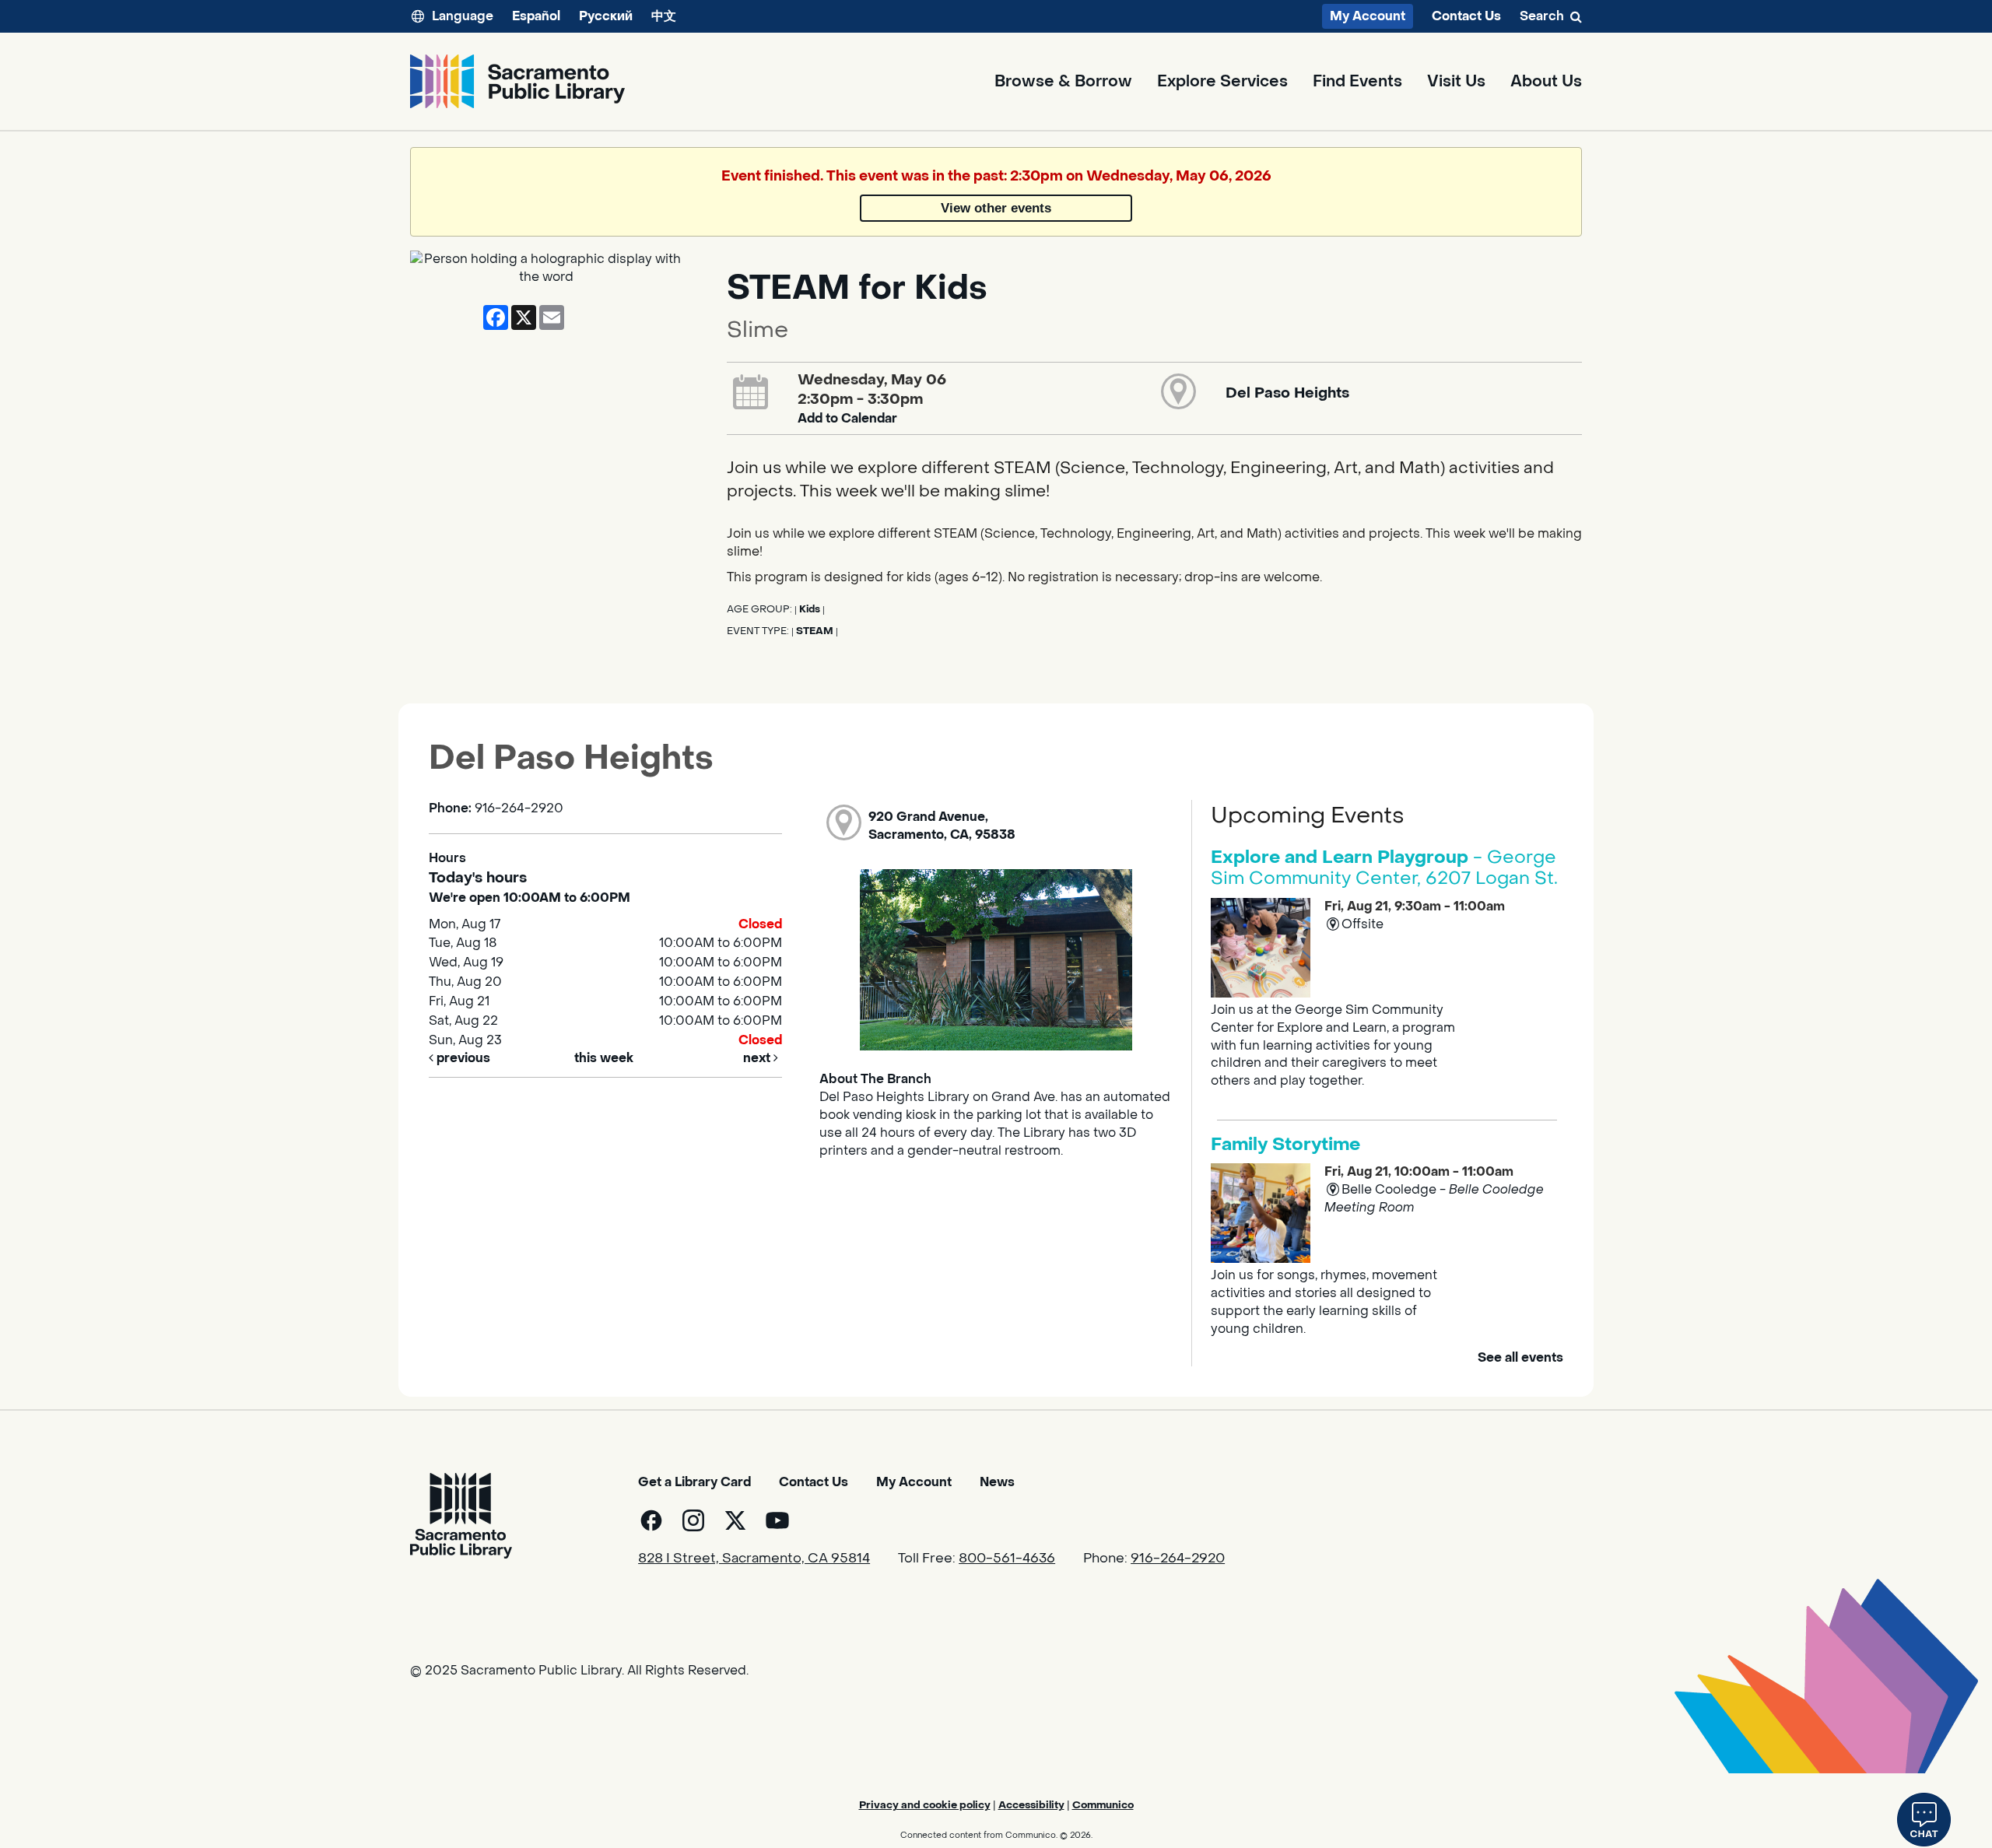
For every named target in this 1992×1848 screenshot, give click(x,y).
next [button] (758, 1058)
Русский (606, 16)
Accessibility (1031, 1805)
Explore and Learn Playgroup (1384, 868)
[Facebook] (651, 1520)
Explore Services (1222, 82)
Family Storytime (1285, 1145)
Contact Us (1466, 16)
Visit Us (1456, 82)
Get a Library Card (694, 1482)
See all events (1520, 1357)
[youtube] (777, 1520)
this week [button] (604, 1058)
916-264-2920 (1178, 1559)
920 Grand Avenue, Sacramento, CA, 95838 (942, 826)
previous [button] (462, 1058)
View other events (996, 208)
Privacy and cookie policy (925, 1805)
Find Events (1357, 82)
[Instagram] (693, 1520)
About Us (1546, 82)
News (997, 1482)
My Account (1368, 16)
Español (536, 16)
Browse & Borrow (1063, 82)
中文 (664, 16)
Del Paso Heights (1287, 393)
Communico (1103, 1805)
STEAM (815, 631)
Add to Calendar (847, 418)
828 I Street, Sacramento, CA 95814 (754, 1559)
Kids (810, 609)
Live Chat (1924, 1820)
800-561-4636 (1007, 1559)
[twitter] (735, 1520)
